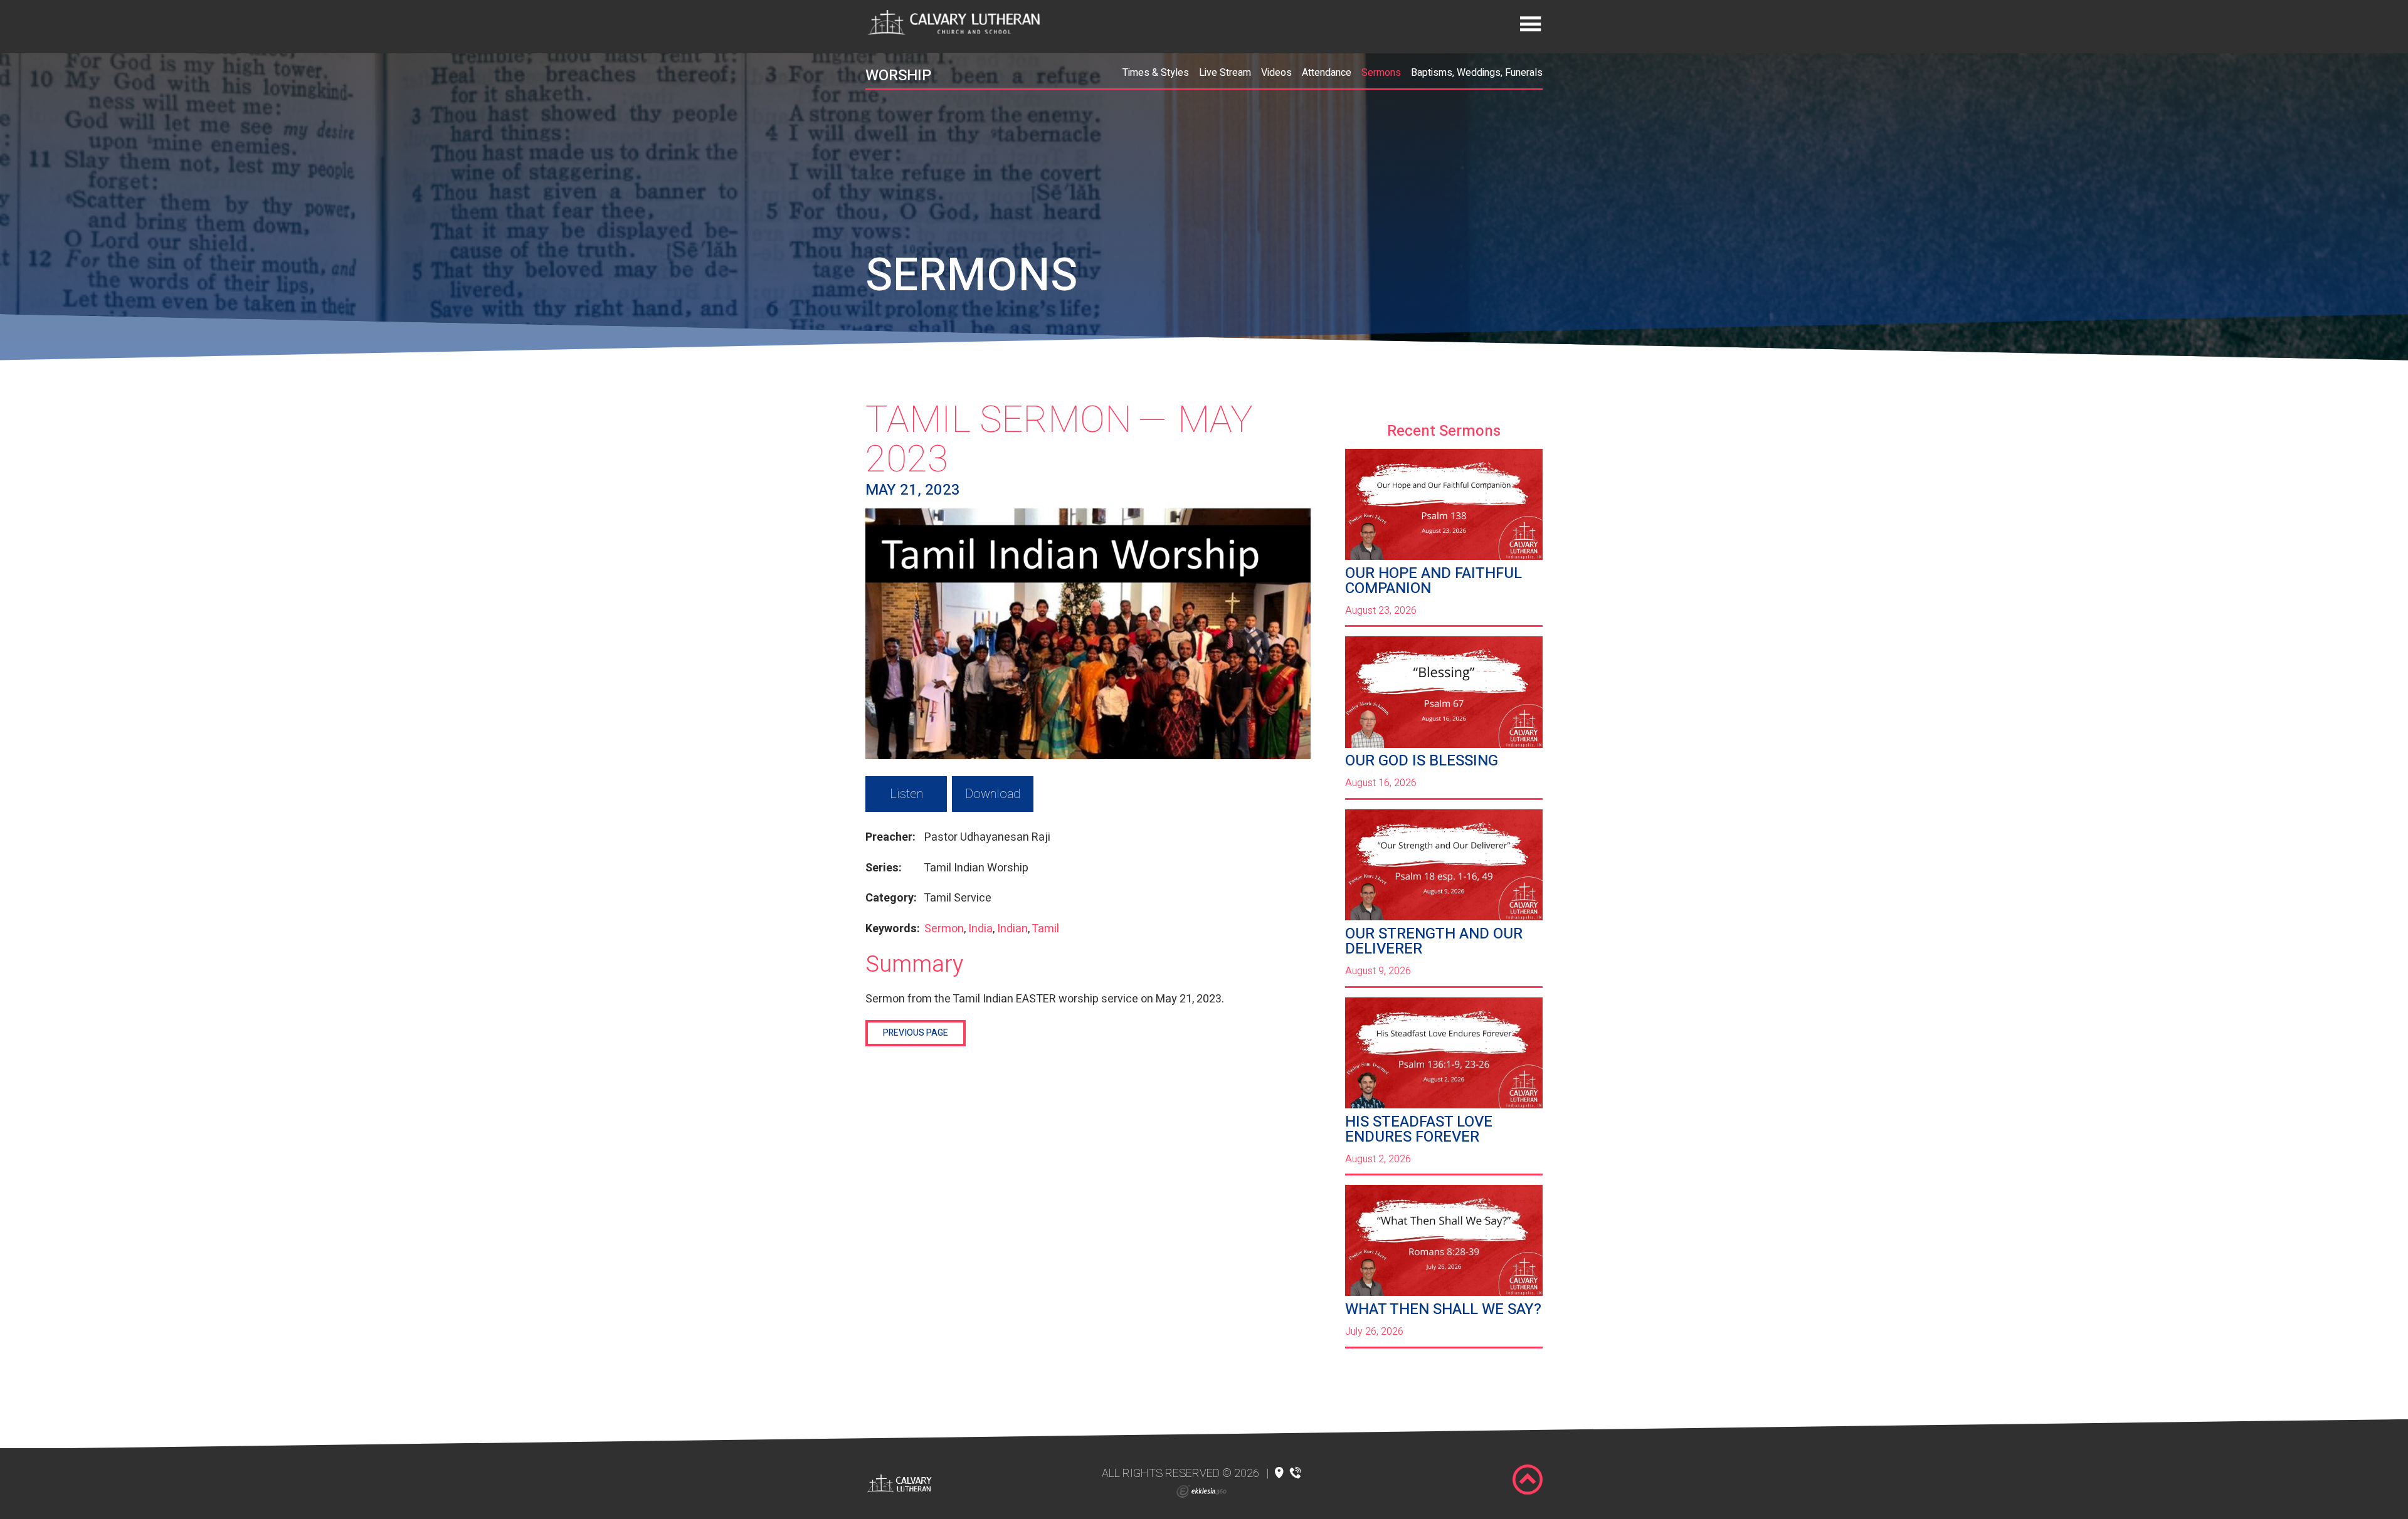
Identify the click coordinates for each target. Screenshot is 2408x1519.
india (980, 929)
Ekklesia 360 (1201, 1491)
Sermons (1381, 73)
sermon (944, 929)
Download (993, 794)
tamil (1045, 929)
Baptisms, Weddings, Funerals (1477, 73)
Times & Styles (1156, 73)
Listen (906, 794)
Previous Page (916, 1033)
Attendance (1327, 73)
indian (1012, 929)
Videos (1276, 73)
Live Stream (1225, 73)
